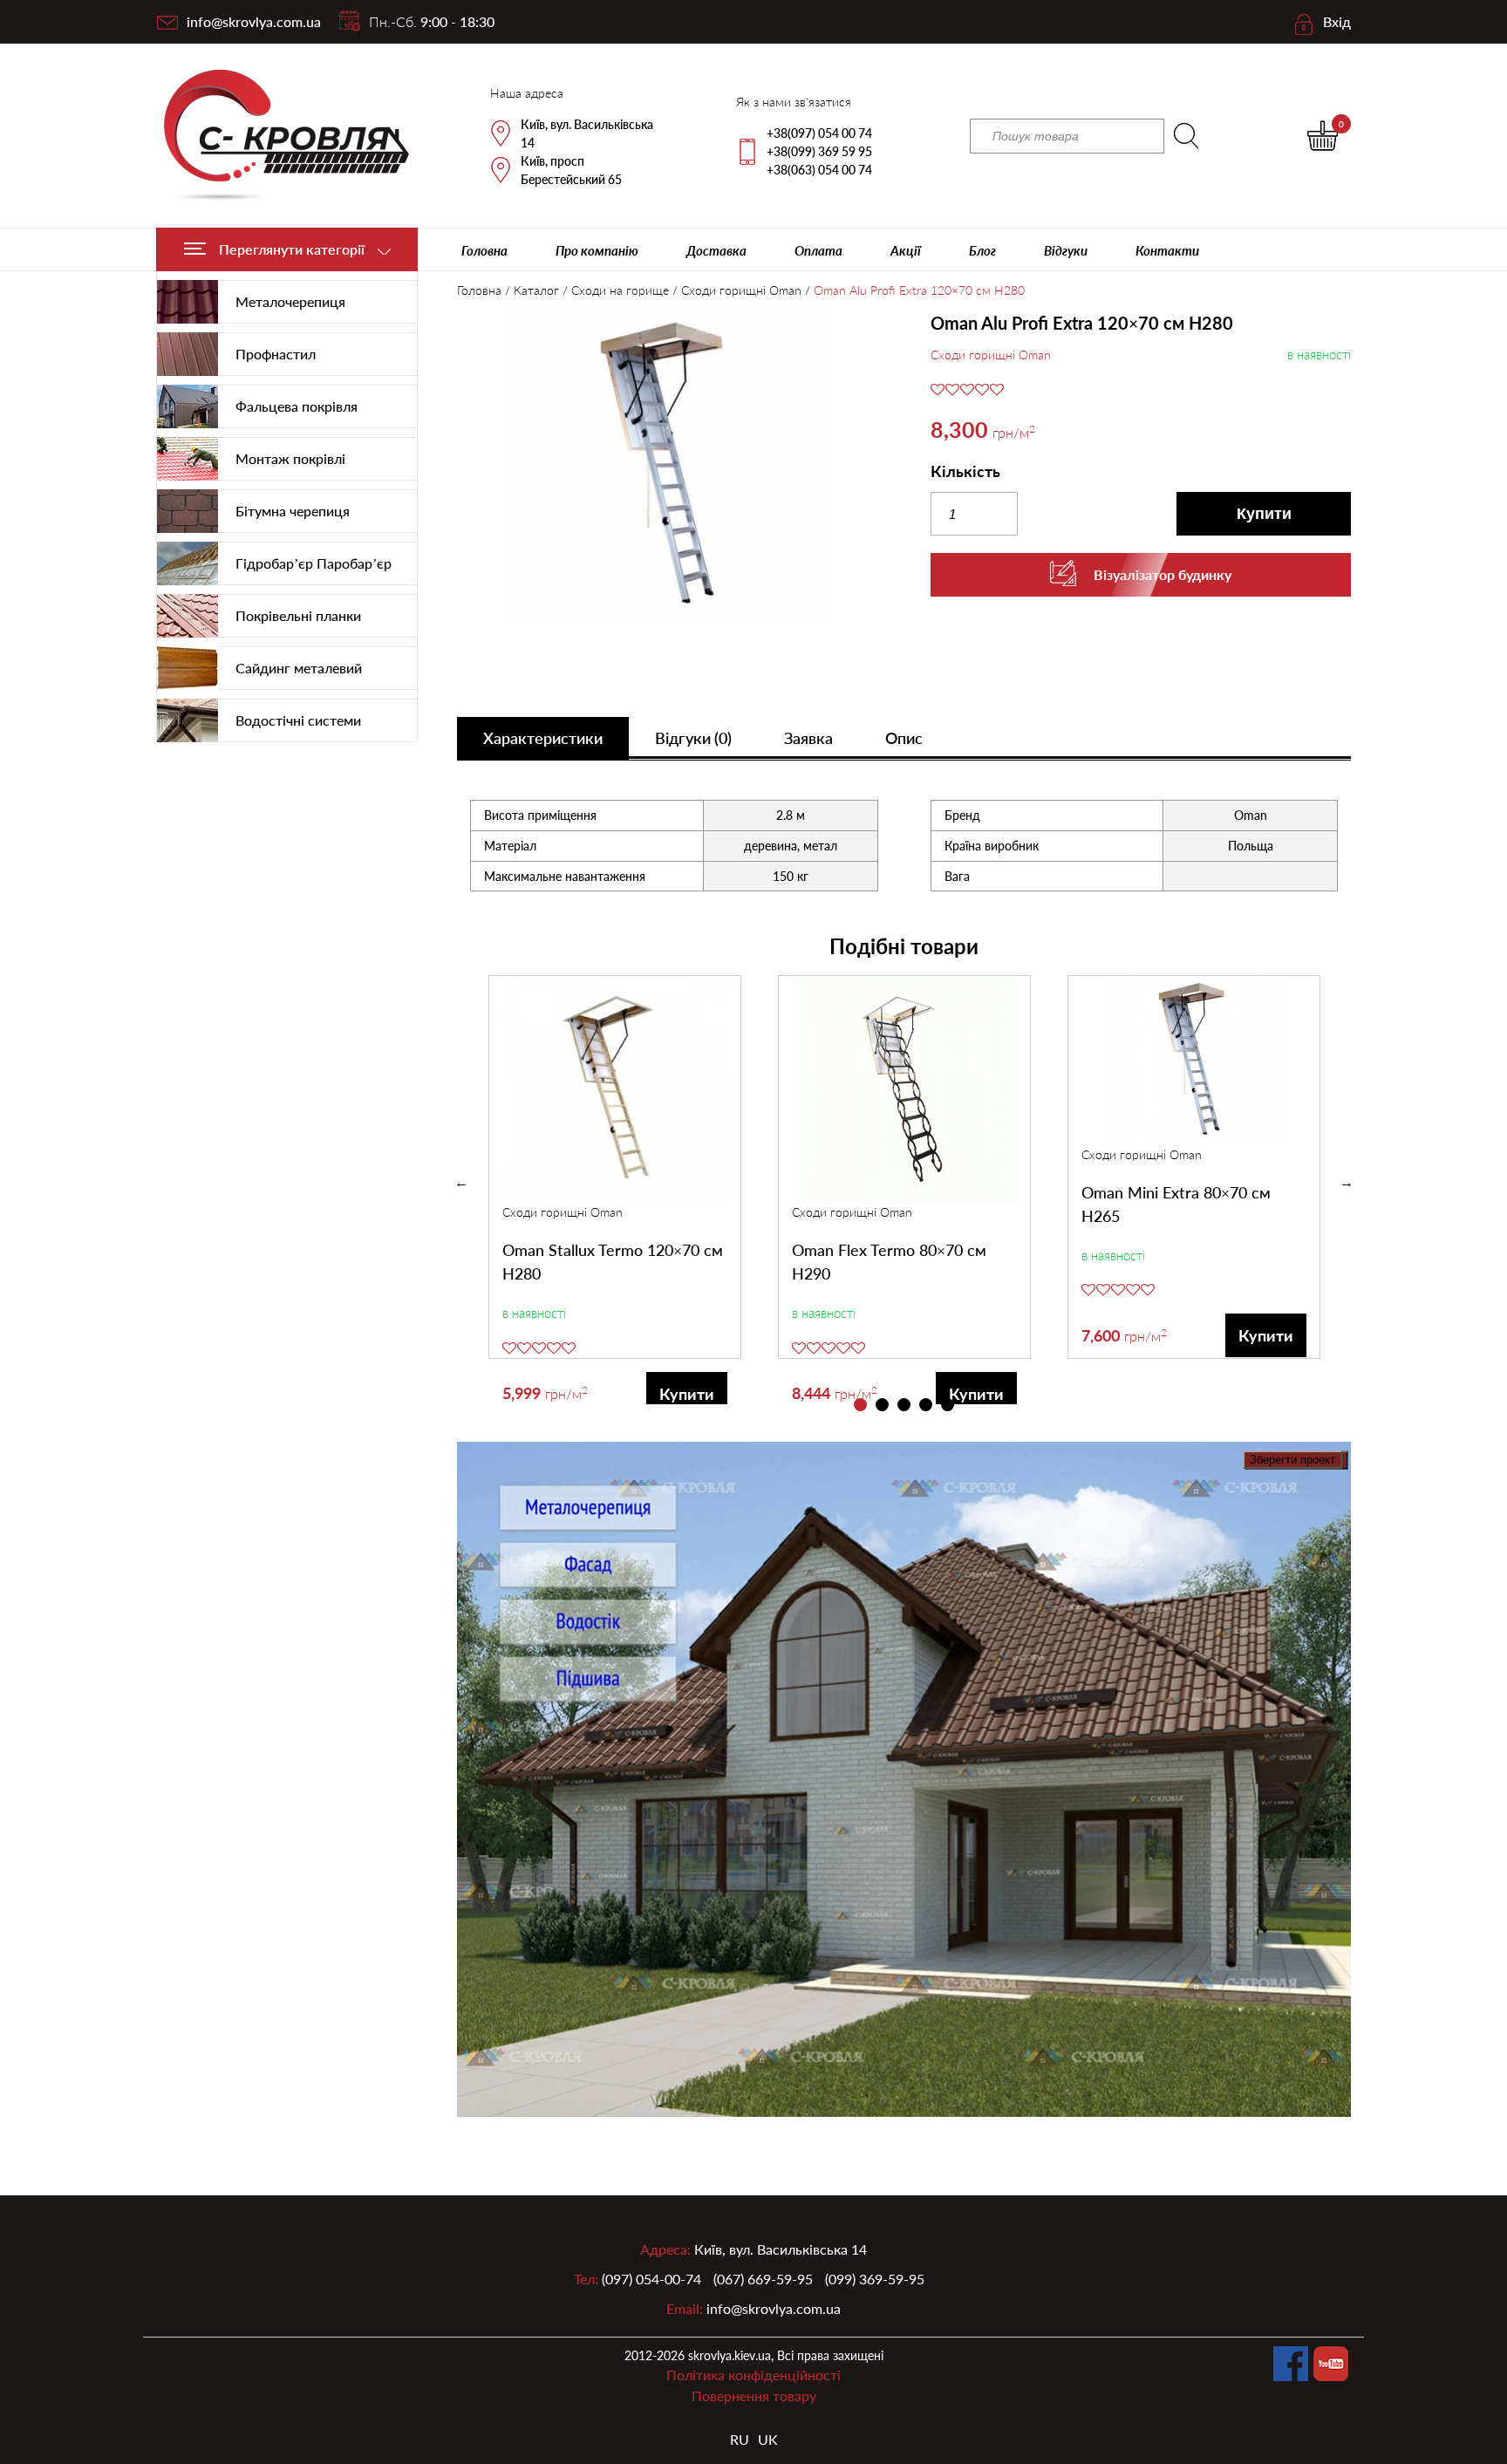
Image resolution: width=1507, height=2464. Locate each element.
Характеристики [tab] (543, 738)
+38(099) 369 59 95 (819, 151)
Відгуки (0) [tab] (693, 738)
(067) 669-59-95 (763, 2279)
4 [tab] (926, 1405)
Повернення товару (754, 2396)
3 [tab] (904, 1405)
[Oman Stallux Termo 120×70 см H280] (616, 1089)
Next (1347, 1183)
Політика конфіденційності (753, 2375)
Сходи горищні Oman (741, 290)
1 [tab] (860, 1405)
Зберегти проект (1292, 1460)
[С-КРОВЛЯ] (276, 136)
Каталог (536, 290)
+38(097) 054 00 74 (819, 133)
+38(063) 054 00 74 (819, 170)
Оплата (818, 250)
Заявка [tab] (808, 738)
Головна (484, 250)
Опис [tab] (904, 738)
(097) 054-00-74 (651, 2279)
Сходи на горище (620, 290)
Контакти (1167, 250)
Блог (982, 250)
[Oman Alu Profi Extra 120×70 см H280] (668, 469)
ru (740, 2439)
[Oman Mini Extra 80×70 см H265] (1195, 1061)
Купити (1264, 514)
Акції (906, 250)
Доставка (716, 250)
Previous (461, 1183)
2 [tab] (882, 1405)
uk (768, 2439)
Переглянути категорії (292, 249)
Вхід (1337, 21)
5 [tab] (948, 1405)
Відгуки (1066, 250)
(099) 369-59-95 (875, 2279)
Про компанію (597, 250)
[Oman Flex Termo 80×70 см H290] (905, 1089)
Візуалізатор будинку (1163, 574)
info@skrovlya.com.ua (254, 21)
